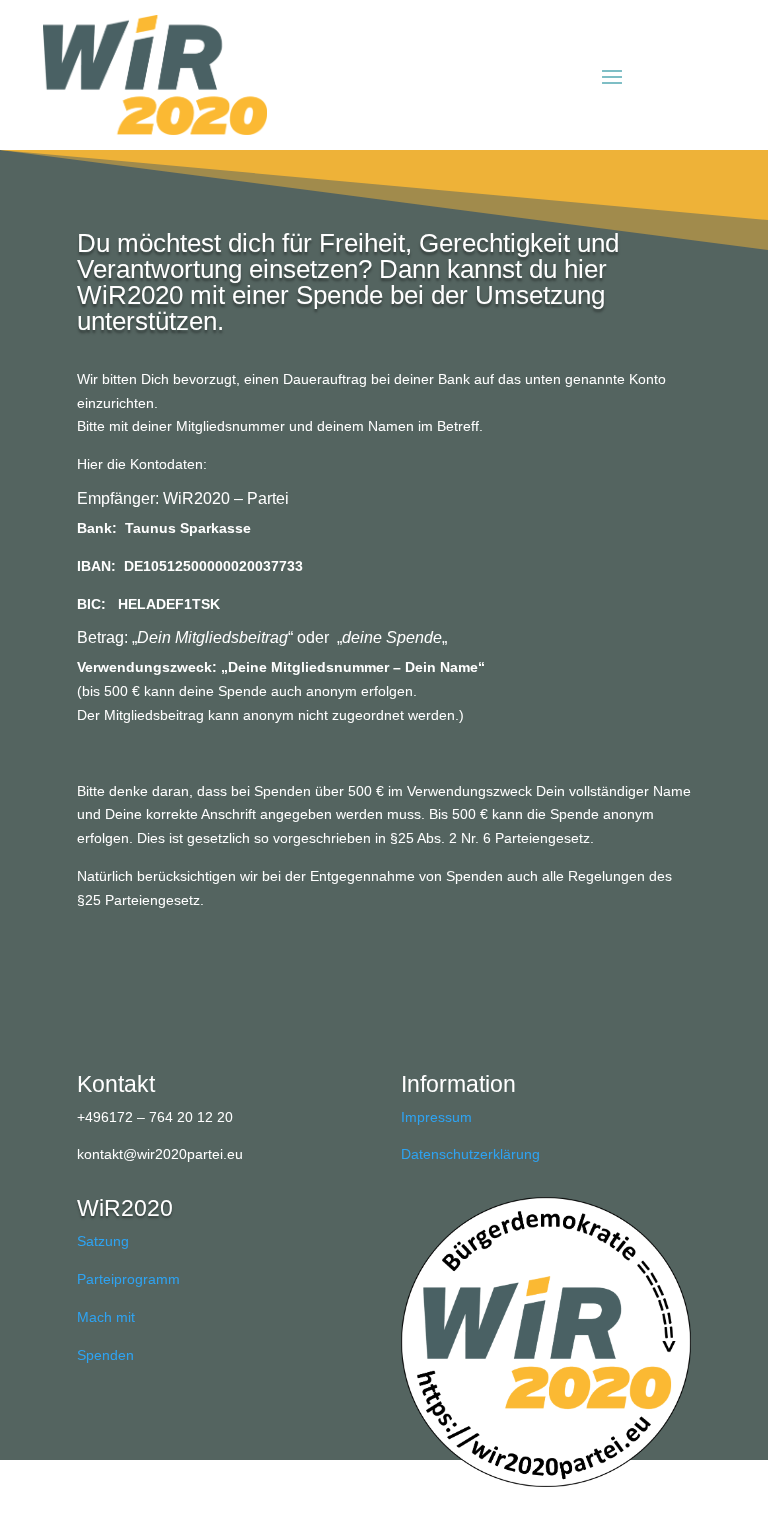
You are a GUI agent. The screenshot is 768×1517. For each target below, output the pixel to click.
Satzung (103, 1241)
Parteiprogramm (128, 1279)
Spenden (105, 1355)
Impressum (436, 1117)
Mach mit (106, 1317)
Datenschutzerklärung (470, 1154)
